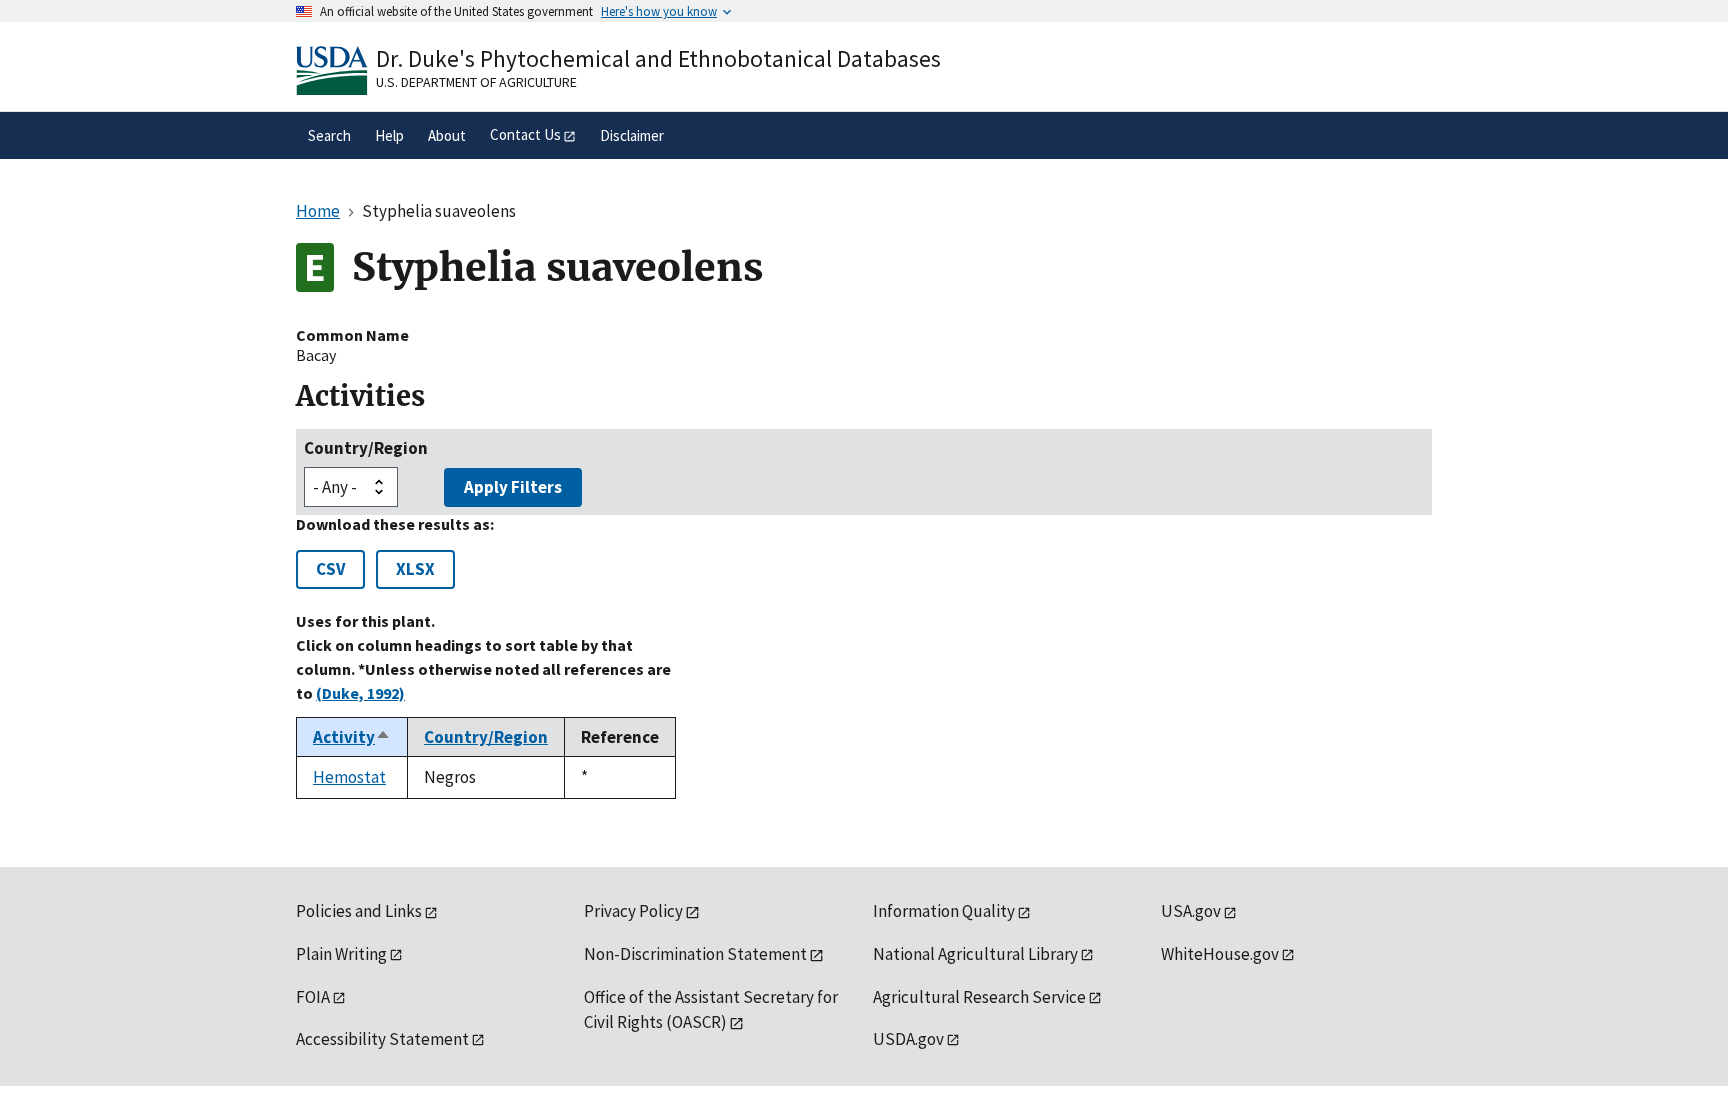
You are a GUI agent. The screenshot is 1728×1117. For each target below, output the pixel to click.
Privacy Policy (633, 911)
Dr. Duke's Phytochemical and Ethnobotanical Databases (658, 58)
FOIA (313, 997)
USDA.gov (908, 1039)
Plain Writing (341, 954)
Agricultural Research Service (979, 997)
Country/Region (366, 448)
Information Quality (944, 911)
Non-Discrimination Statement (695, 954)
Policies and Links (359, 911)
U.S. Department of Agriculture (476, 82)
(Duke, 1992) (360, 693)
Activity (352, 737)
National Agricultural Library (975, 954)
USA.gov (1191, 911)
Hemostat (349, 777)
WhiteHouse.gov (1220, 954)
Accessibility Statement (382, 1039)
